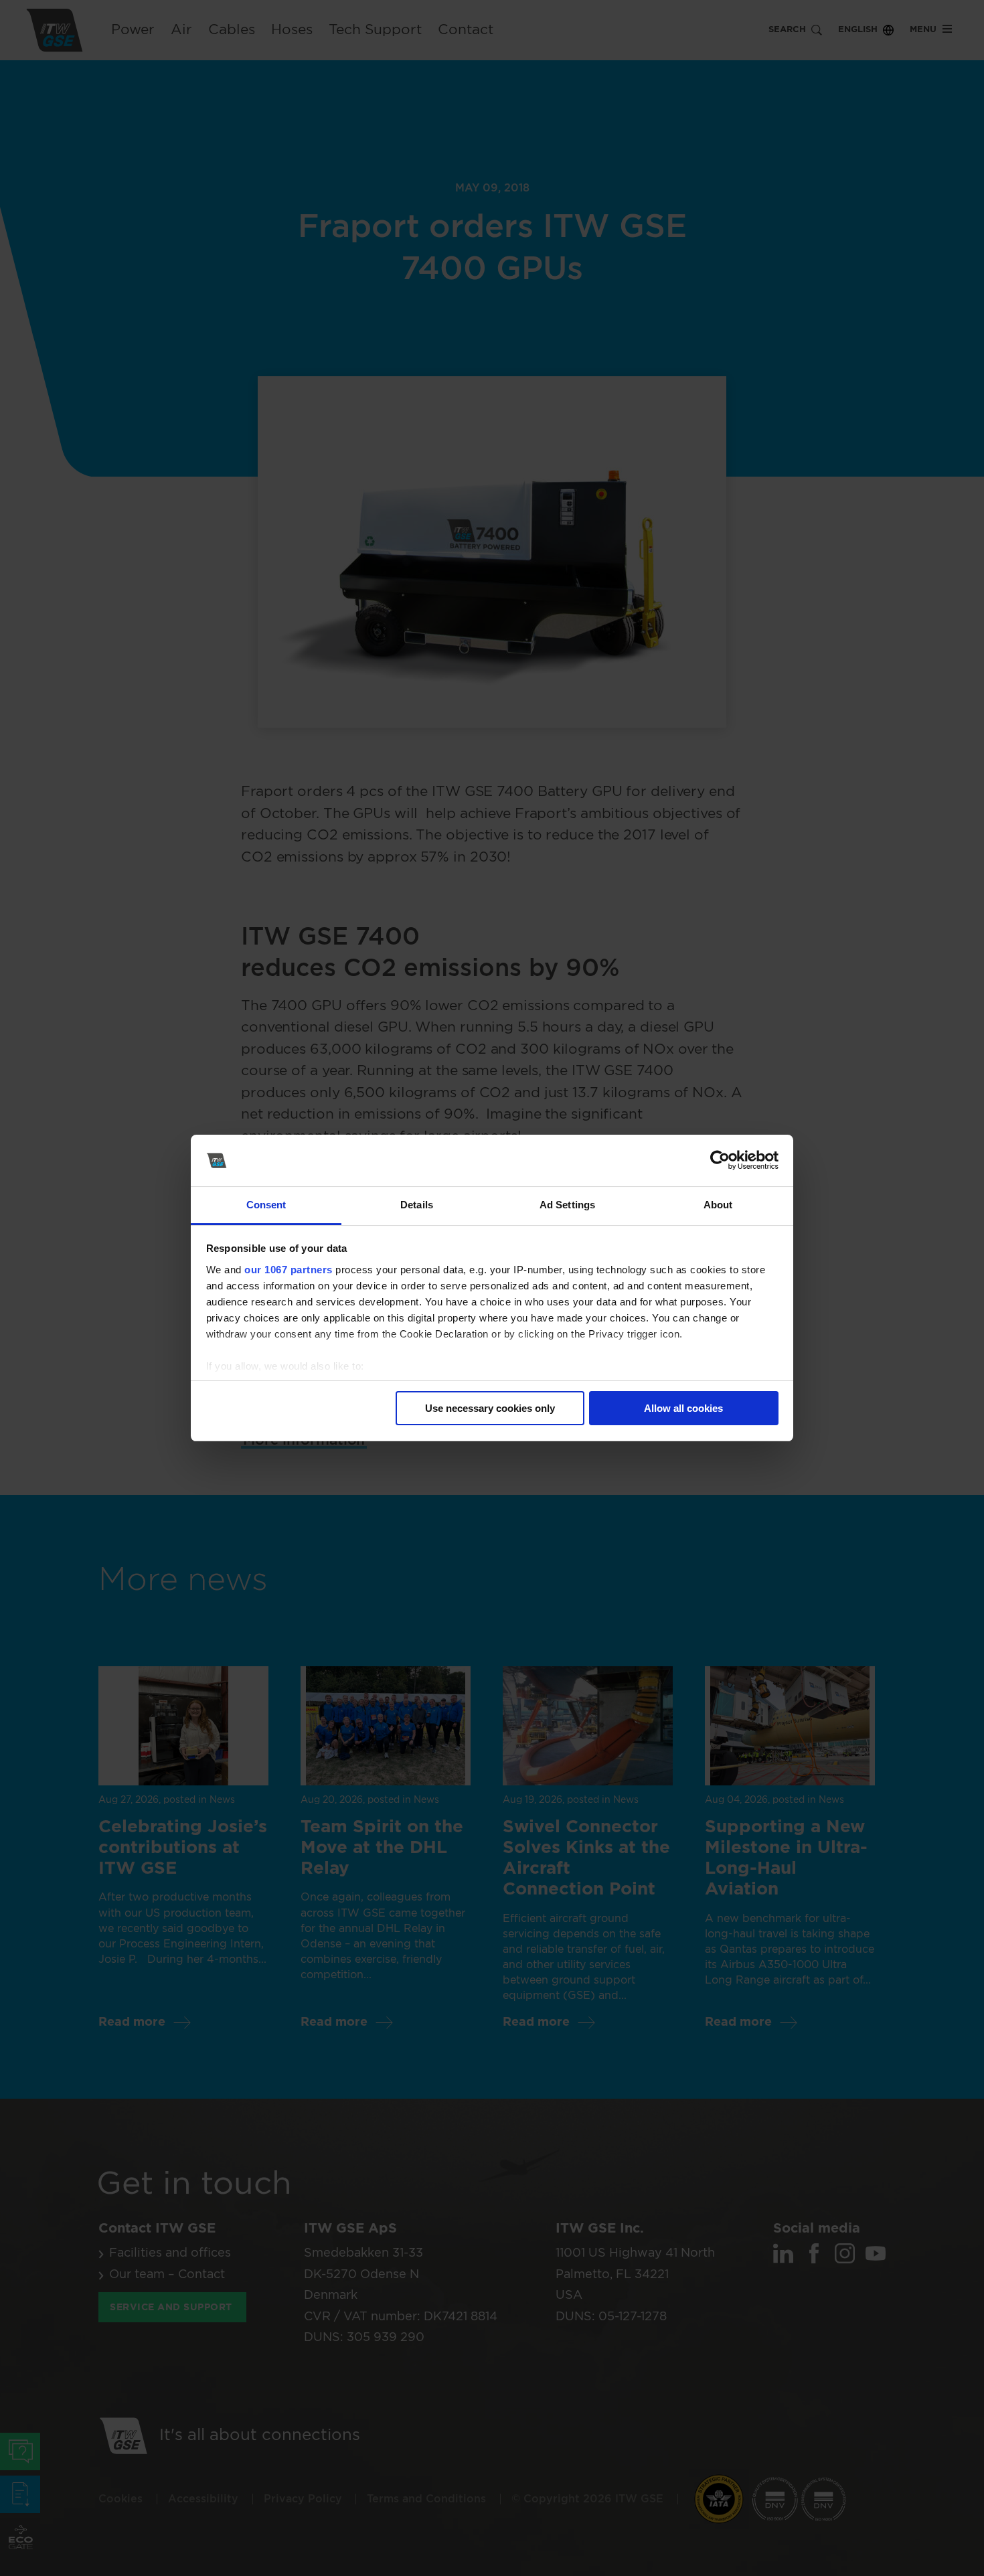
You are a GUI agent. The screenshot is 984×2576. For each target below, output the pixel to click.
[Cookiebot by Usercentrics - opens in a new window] (720, 1161)
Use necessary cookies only (490, 1408)
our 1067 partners (289, 1270)
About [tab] (718, 1205)
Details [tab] (417, 1205)
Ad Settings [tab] (567, 1205)
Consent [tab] (266, 1205)
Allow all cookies (683, 1408)
